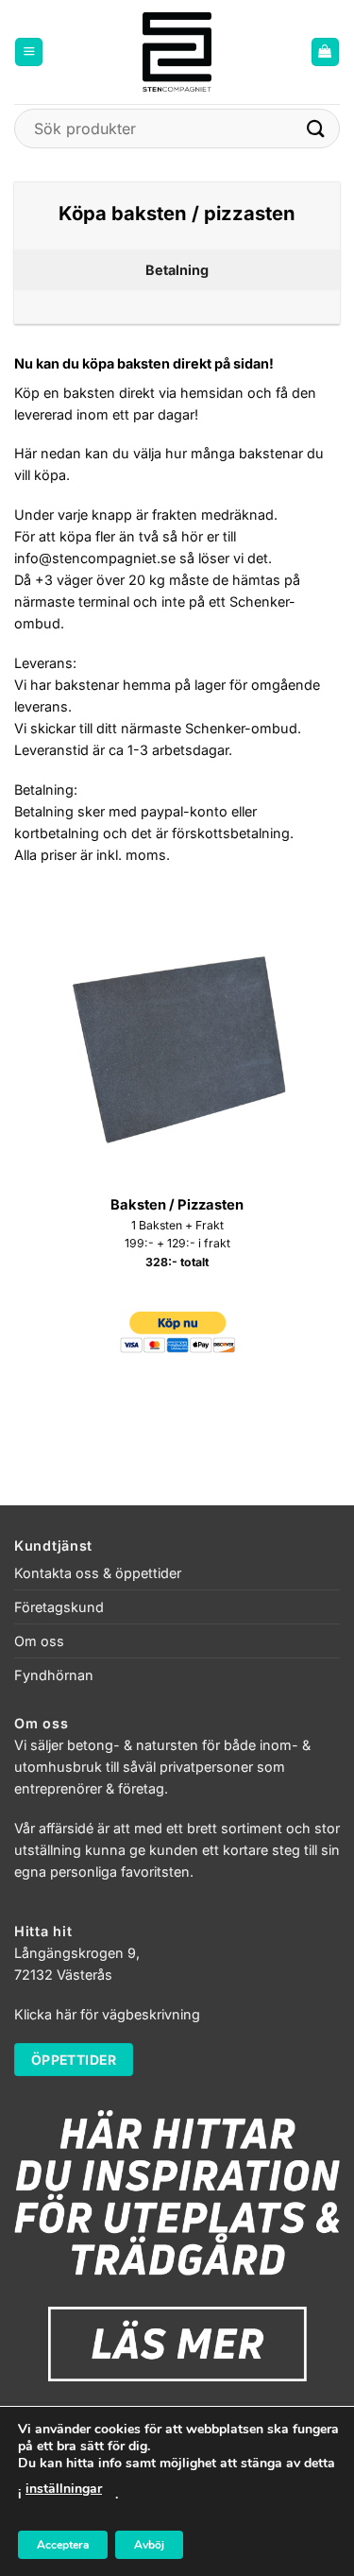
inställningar (64, 2489)
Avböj (149, 2545)
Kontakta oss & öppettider (98, 1573)
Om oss (39, 1641)
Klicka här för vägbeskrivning (107, 2014)
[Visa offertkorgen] (325, 52)
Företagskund (59, 1607)
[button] (29, 52)
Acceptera (63, 2545)
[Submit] (316, 128)
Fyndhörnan (54, 1675)
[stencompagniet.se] (177, 52)
